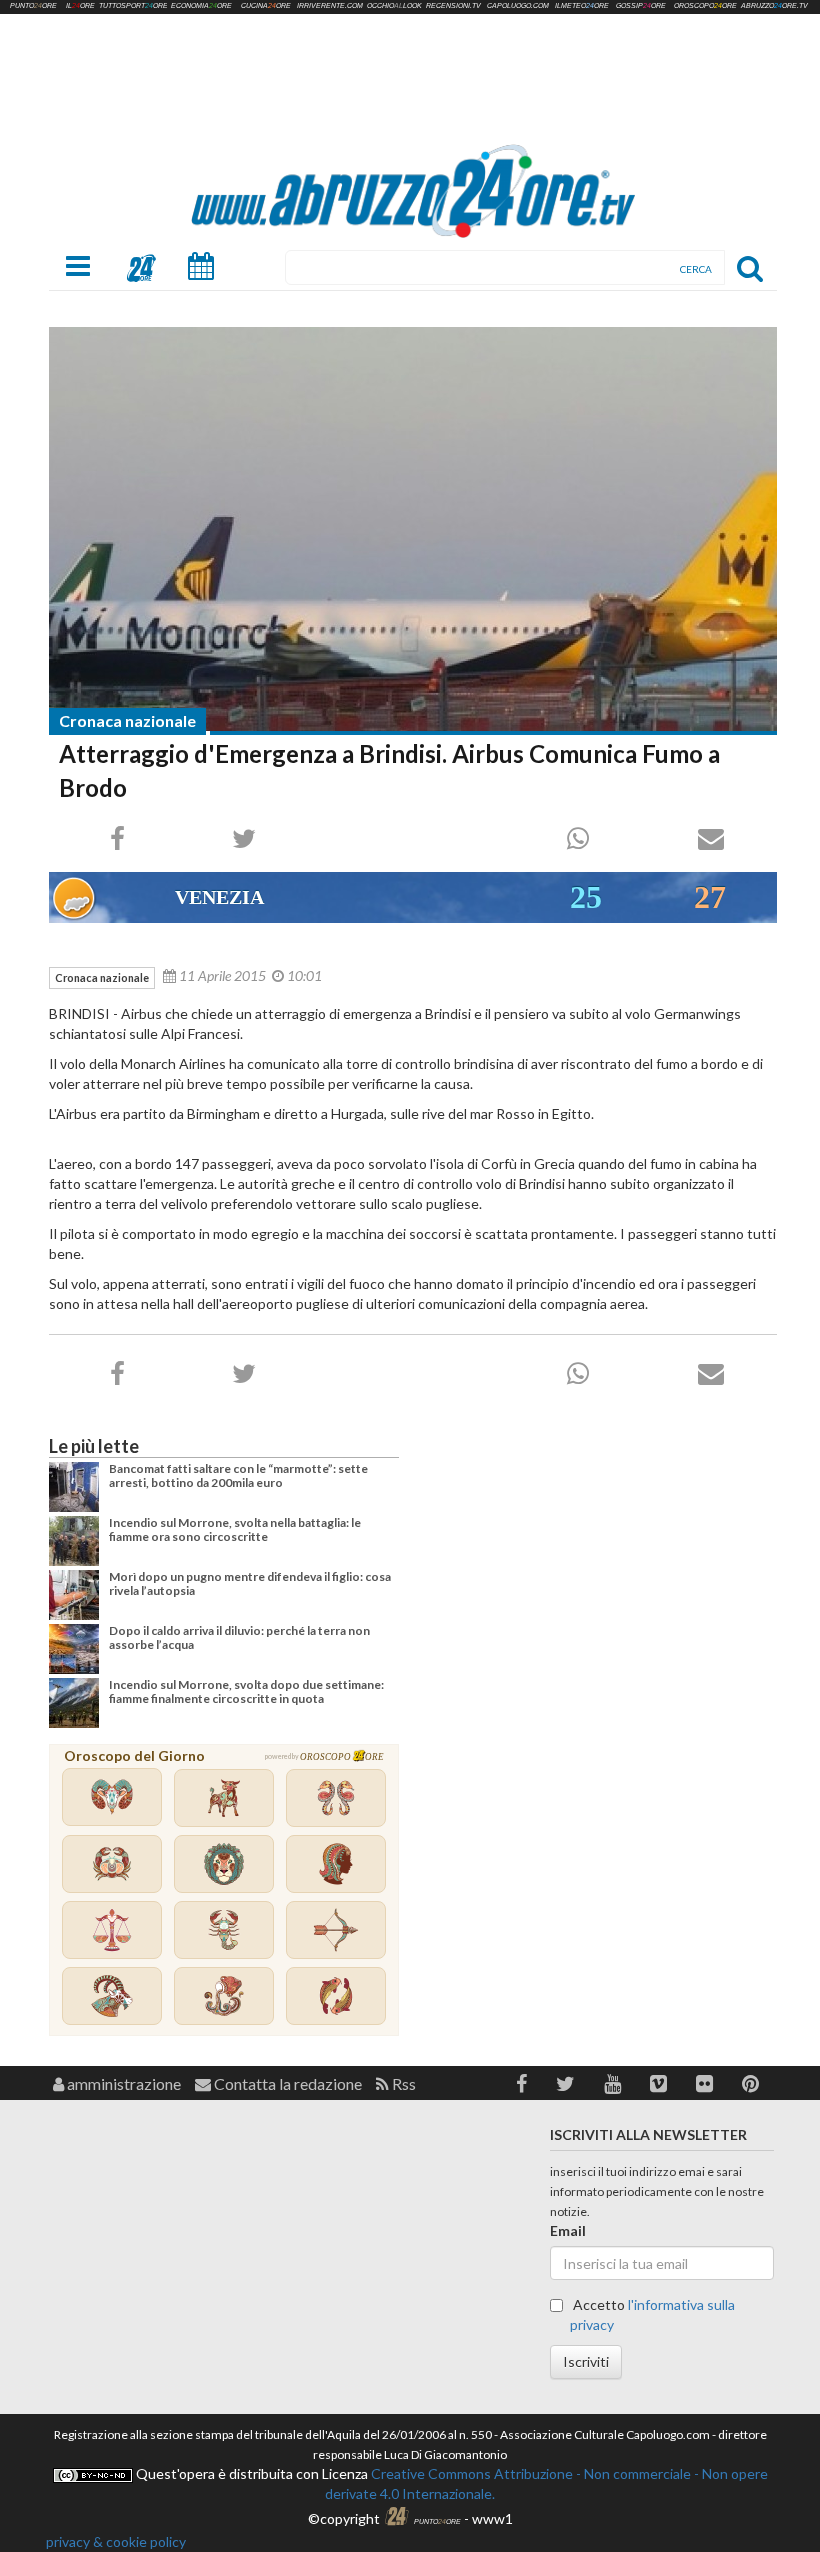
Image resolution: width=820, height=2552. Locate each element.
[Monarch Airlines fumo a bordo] (413, 529)
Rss (402, 2083)
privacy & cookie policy (116, 2541)
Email (568, 2230)
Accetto (652, 2314)
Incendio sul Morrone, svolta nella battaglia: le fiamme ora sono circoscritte (235, 1529)
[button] (521, 2083)
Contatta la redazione (286, 2083)
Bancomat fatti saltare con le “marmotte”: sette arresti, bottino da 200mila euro (238, 1475)
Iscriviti (586, 2361)
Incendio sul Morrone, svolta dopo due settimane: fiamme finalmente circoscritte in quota (246, 1691)
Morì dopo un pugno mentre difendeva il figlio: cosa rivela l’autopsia (250, 1583)
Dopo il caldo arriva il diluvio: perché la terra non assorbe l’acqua (239, 1637)
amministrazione (122, 2083)
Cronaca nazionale (127, 720)
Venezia (219, 897)
